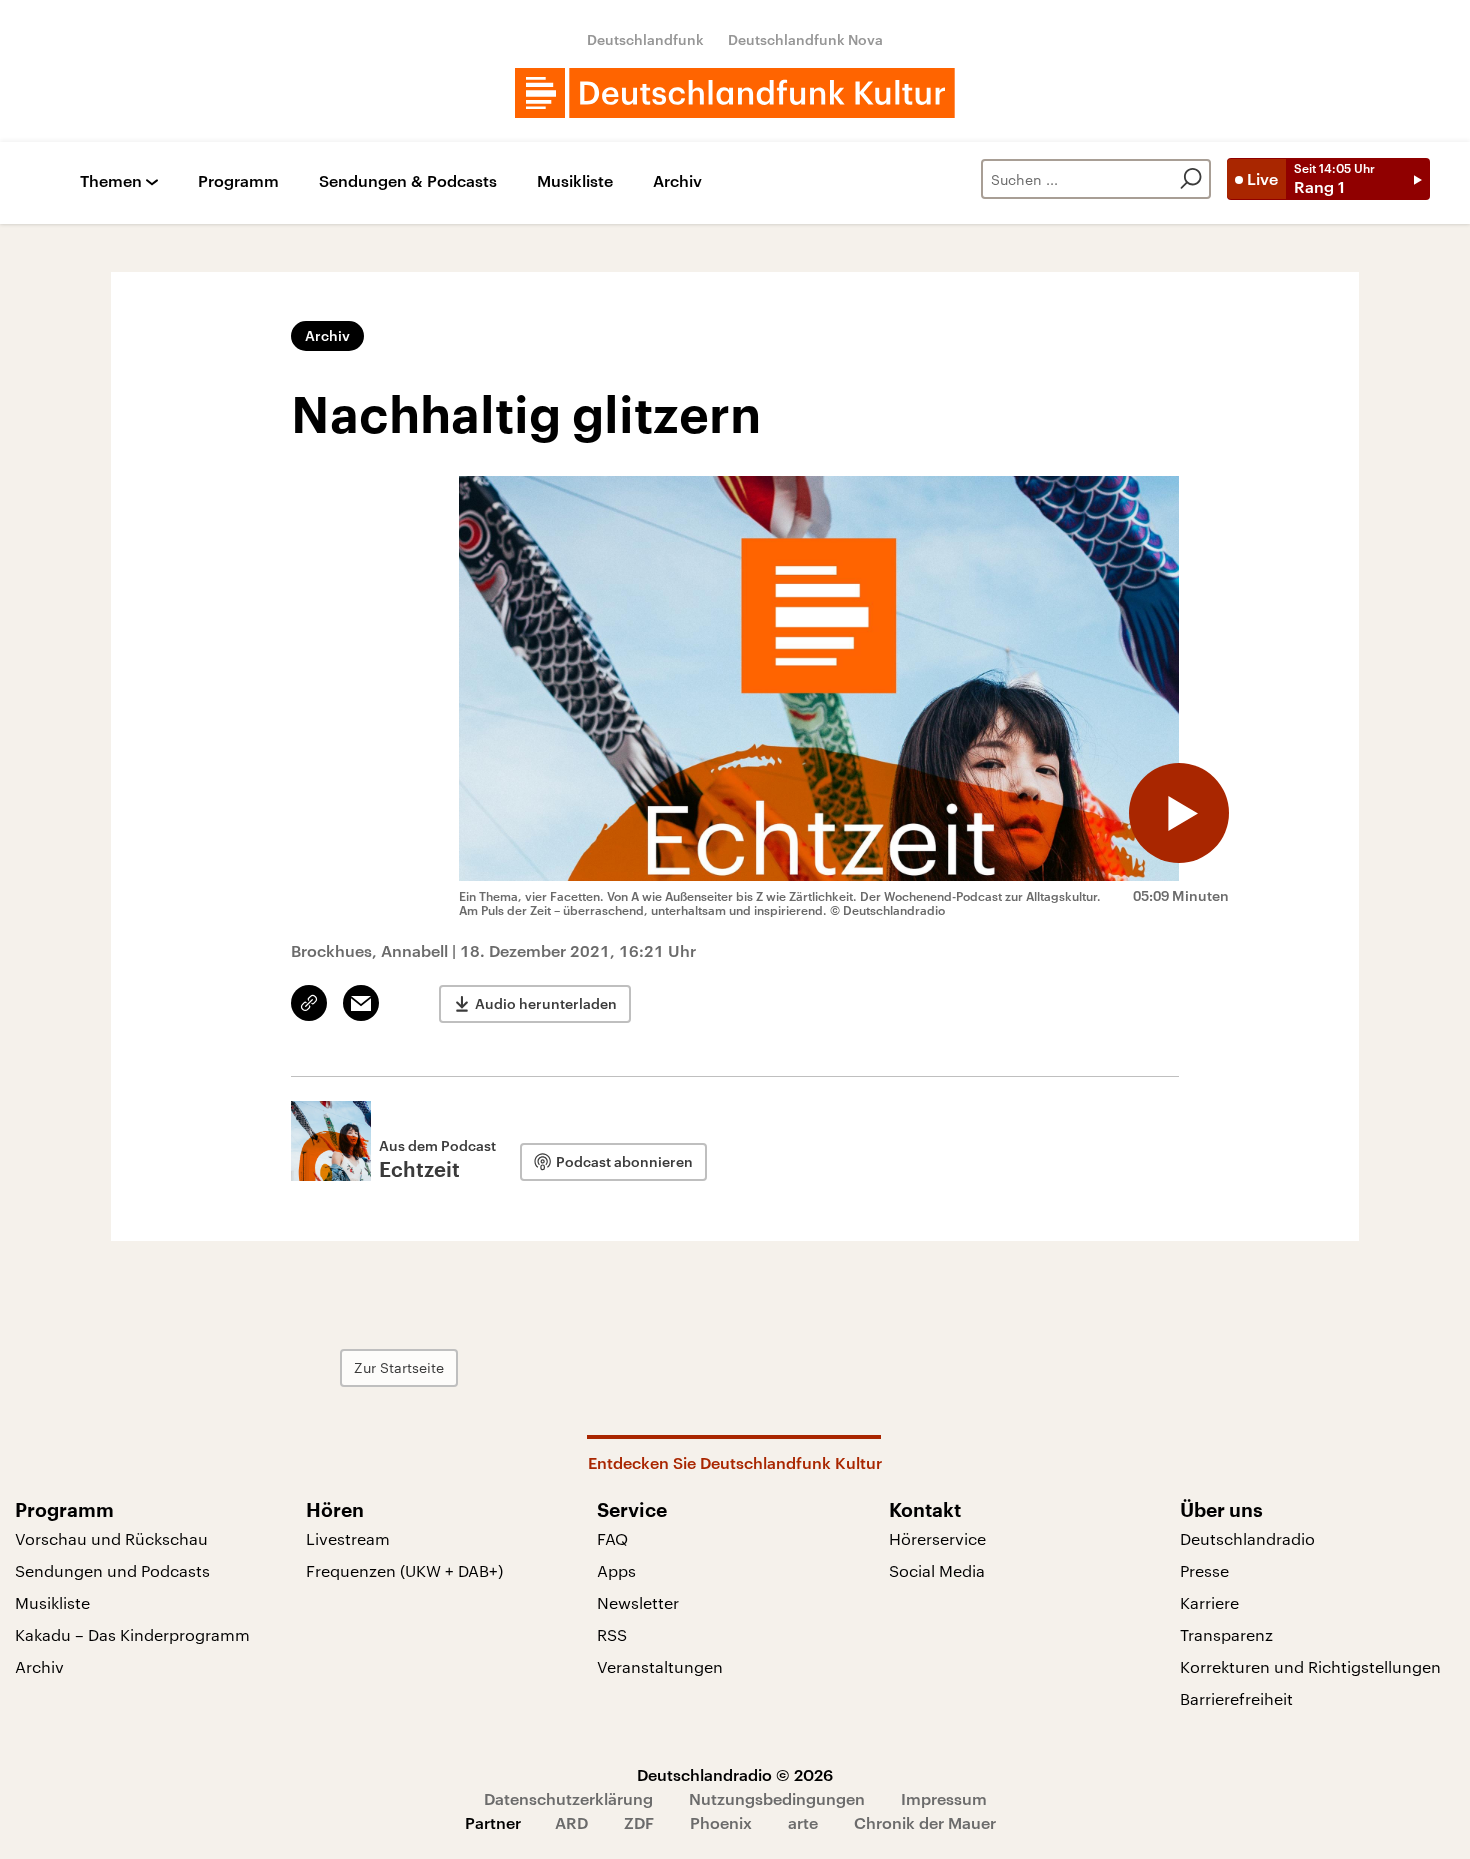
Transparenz (1226, 1634)
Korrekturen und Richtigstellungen (1310, 1666)
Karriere (1209, 1602)
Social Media (937, 1570)
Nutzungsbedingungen (777, 1798)
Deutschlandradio (1247, 1538)
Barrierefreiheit (1236, 1698)
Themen (111, 181)
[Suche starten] (1191, 179)
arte (803, 1822)
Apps (616, 1570)
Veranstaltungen (660, 1666)
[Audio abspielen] (1179, 813)
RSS (612, 1634)
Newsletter (638, 1602)
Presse (1204, 1570)
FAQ (612, 1538)
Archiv (677, 181)
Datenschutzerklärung (568, 1798)
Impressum (944, 1798)
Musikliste (575, 181)
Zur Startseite (399, 1367)
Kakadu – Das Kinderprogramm (132, 1634)
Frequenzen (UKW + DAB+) (404, 1570)
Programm (238, 181)
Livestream (348, 1538)
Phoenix (721, 1822)
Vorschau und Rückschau (111, 1538)
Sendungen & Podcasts (408, 181)
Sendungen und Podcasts (112, 1570)
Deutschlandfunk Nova (805, 39)
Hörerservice (937, 1538)
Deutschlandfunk (645, 39)
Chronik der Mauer (925, 1822)
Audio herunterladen (546, 1003)
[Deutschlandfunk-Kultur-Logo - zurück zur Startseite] (735, 93)
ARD (571, 1822)
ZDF (639, 1822)
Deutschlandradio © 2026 (735, 1774)
